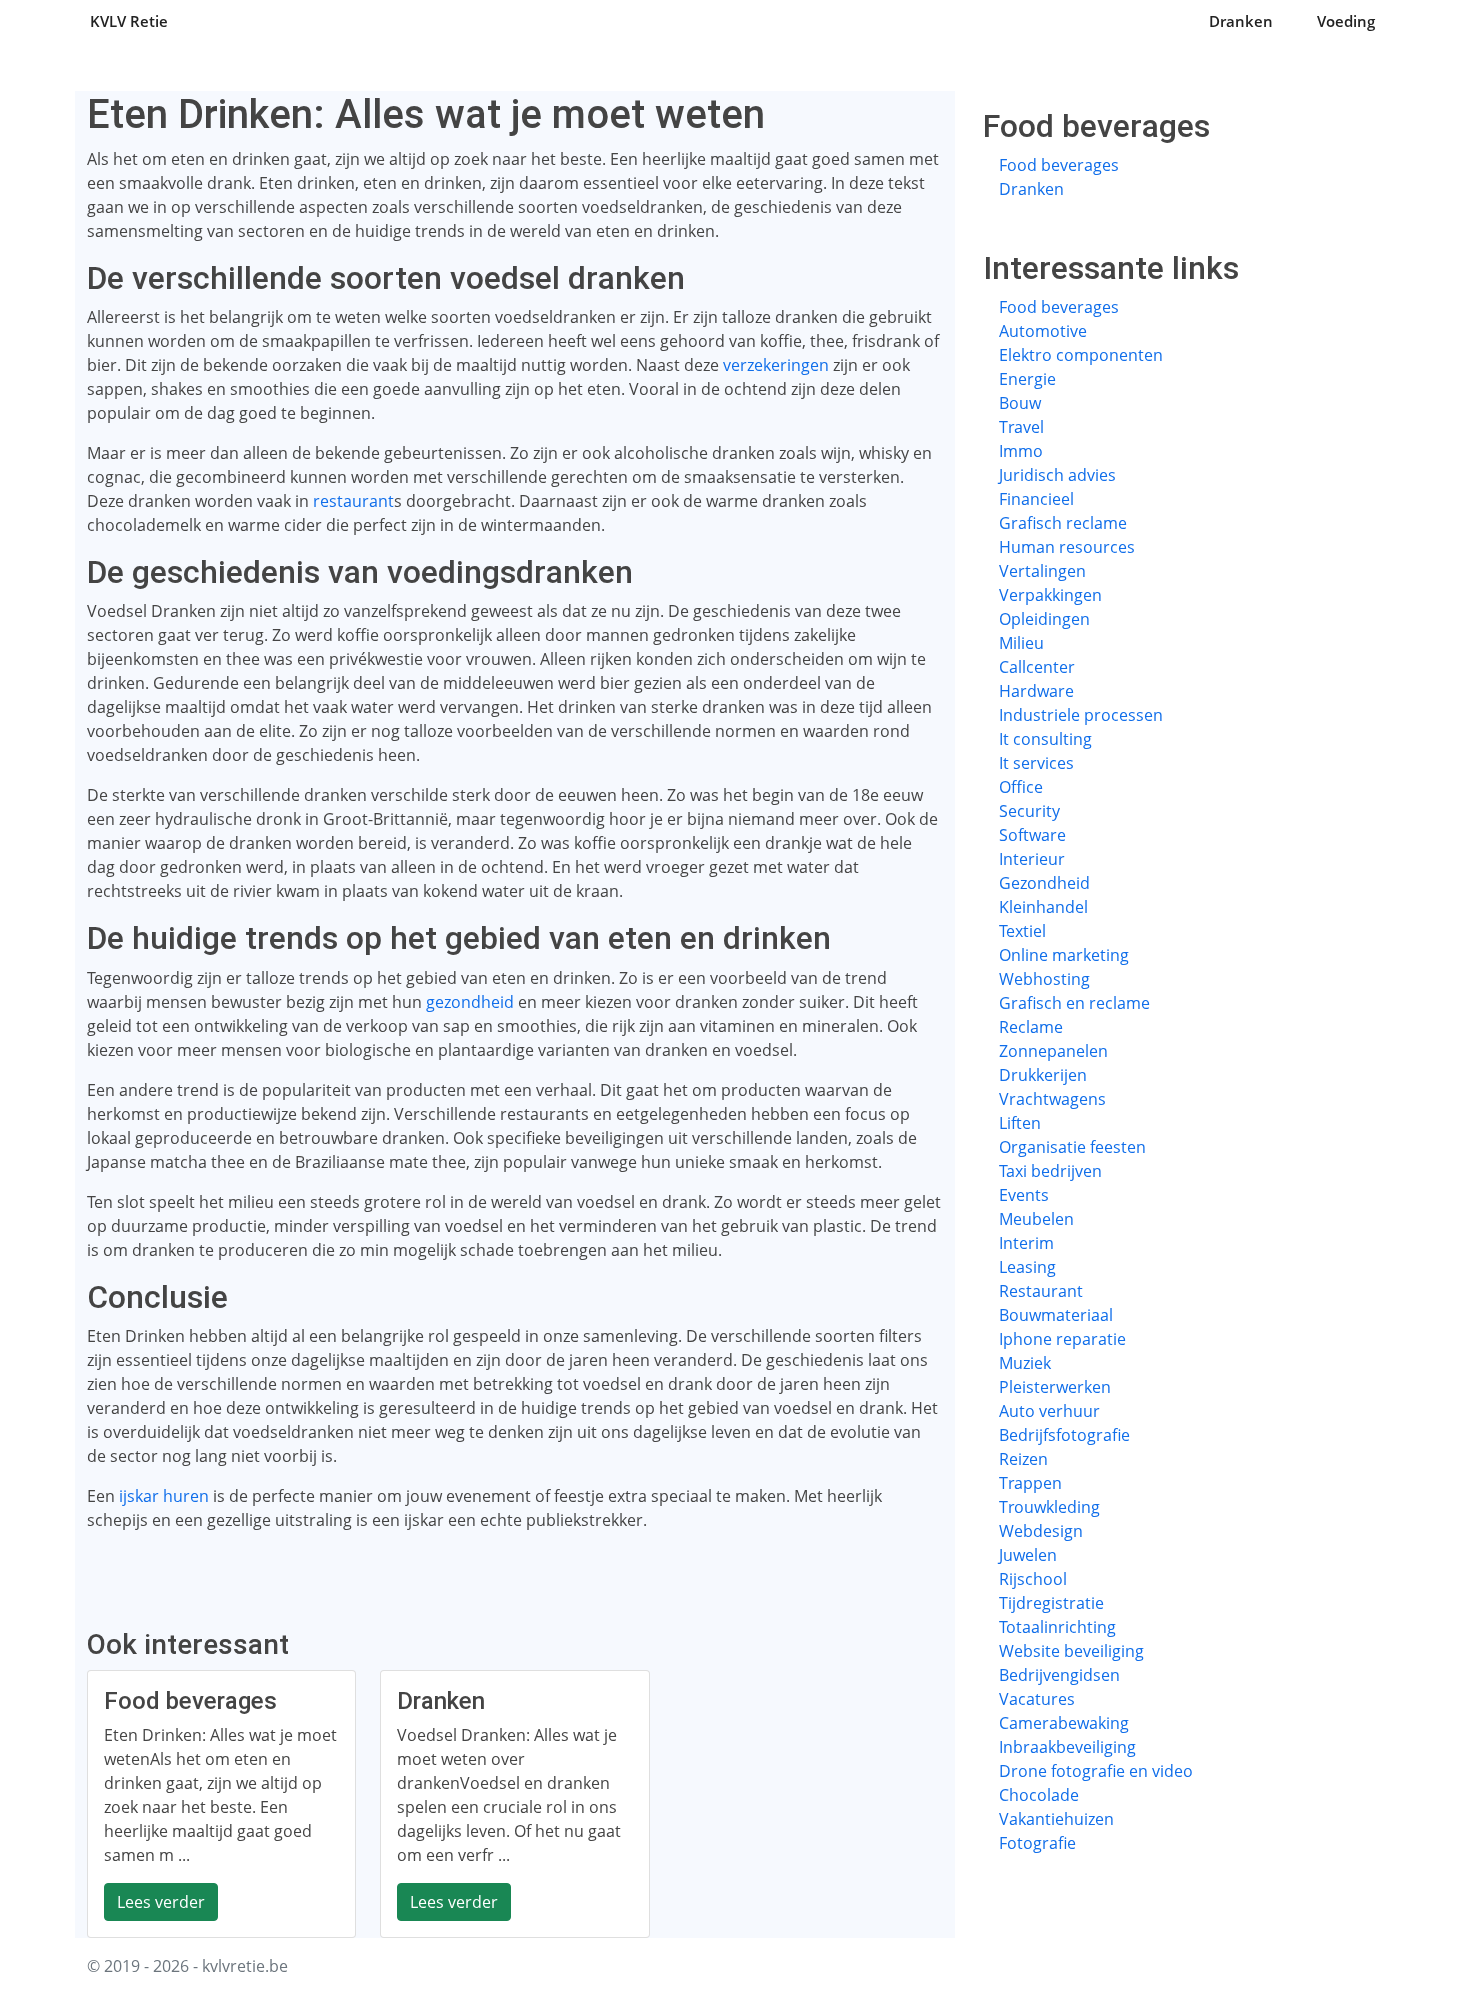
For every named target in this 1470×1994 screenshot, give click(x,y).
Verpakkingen (1050, 595)
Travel (1021, 427)
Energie (1027, 379)
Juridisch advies (1057, 475)
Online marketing (1064, 955)
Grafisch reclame (1063, 523)
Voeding (1346, 21)
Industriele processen (1081, 715)
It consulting (1045, 739)
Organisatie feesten (1072, 1147)
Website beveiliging (1071, 1651)
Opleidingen (1044, 619)
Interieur (1032, 859)
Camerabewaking (1064, 1723)
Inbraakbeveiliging (1067, 1747)
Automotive (1043, 331)
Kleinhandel (1043, 907)
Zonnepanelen (1053, 1051)
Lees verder (161, 1902)
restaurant (353, 501)
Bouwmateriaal (1056, 1315)
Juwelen (1028, 1555)
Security (1029, 811)
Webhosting (1044, 979)
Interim (1026, 1243)
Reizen (1023, 1459)
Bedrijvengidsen (1059, 1675)
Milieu (1021, 643)
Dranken (1241, 21)
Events (1024, 1195)
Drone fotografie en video (1096, 1771)
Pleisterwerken (1055, 1387)
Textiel (1022, 931)
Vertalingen (1042, 571)
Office (1021, 787)
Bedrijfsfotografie (1064, 1435)
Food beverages (1059, 165)
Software (1032, 835)
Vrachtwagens (1052, 1099)
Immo (1021, 451)
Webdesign (1041, 1531)
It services (1036, 763)
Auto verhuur (1049, 1411)
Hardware (1036, 691)
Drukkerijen (1043, 1075)
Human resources (1067, 547)
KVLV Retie (129, 21)
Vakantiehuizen (1056, 1819)
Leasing (1027, 1267)
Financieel (1036, 499)
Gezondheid (1044, 883)
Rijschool (1033, 1579)
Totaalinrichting (1057, 1627)
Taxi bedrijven (1050, 1171)
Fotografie (1037, 1843)
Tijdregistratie (1051, 1603)
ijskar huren (164, 1496)
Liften (1020, 1123)
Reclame (1031, 1027)
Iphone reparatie (1062, 1339)
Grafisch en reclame (1074, 1003)
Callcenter (1037, 667)
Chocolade (1039, 1795)
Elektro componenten (1081, 355)
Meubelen (1036, 1219)
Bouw (1020, 403)
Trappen (1030, 1483)
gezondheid (470, 1002)
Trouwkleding (1049, 1507)
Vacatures (1037, 1699)
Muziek (1025, 1363)
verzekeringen (776, 365)
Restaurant (1041, 1291)
